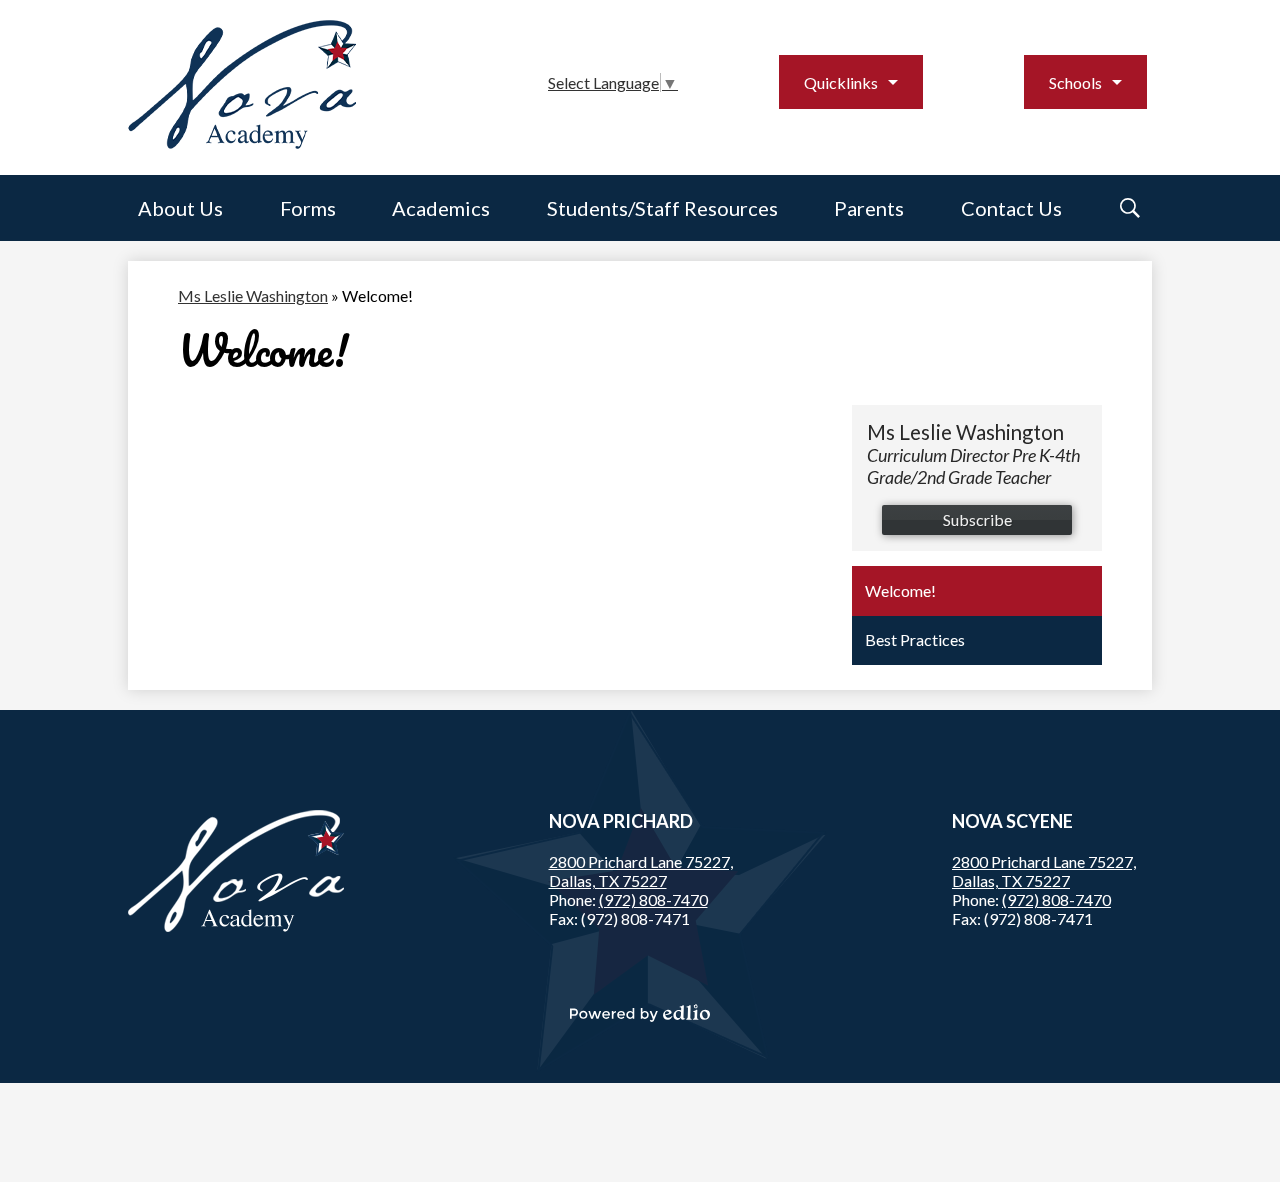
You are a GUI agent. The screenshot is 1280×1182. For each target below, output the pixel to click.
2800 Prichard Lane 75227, (641, 871)
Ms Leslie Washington (253, 295)
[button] (180, 208)
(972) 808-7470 (653, 899)
